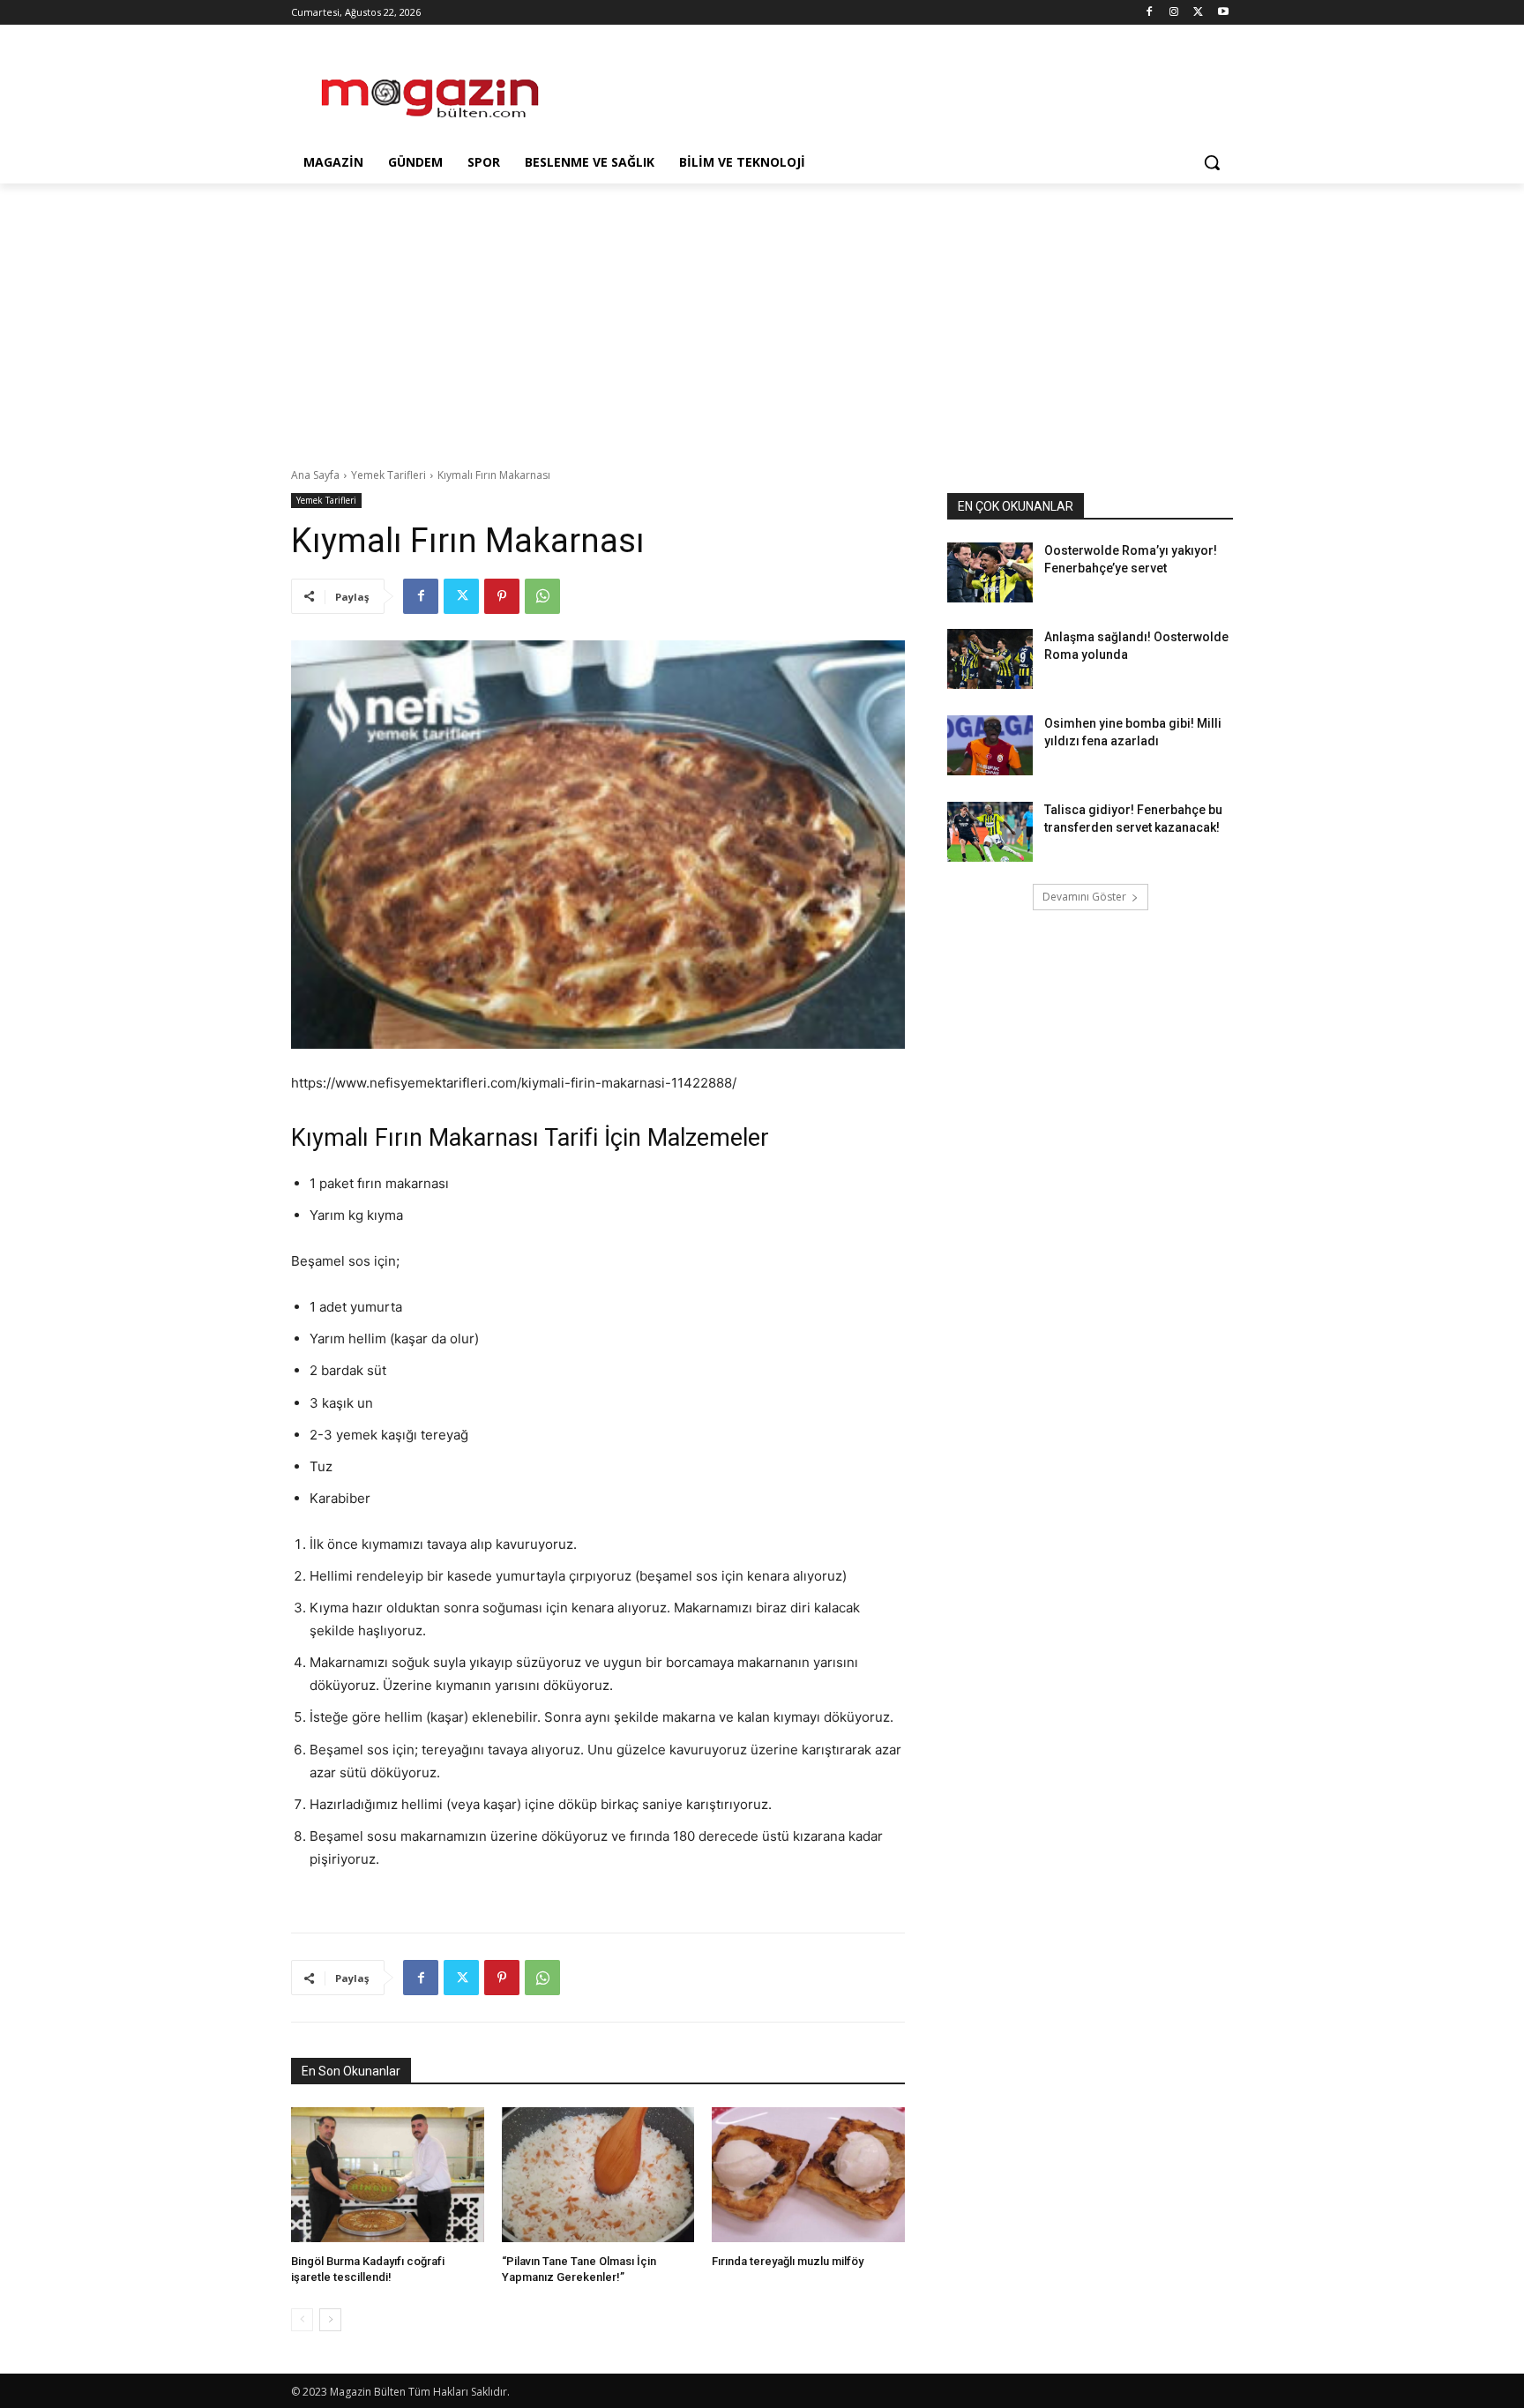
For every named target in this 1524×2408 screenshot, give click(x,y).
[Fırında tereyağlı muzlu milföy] (808, 2175)
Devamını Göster (1084, 897)
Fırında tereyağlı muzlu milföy (788, 2261)
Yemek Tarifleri (388, 475)
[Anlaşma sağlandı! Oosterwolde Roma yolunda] (990, 659)
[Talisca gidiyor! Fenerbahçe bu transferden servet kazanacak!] (990, 832)
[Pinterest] (502, 596)
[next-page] (330, 2320)
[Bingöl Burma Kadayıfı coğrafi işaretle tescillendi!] (388, 2175)
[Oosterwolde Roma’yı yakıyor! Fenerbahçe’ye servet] (990, 572)
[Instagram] (1174, 13)
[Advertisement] (894, 89)
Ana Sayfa (315, 475)
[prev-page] (302, 2320)
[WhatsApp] (542, 596)
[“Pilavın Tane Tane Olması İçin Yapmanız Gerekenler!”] (598, 2175)
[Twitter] (1198, 13)
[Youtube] (1223, 13)
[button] (1212, 162)
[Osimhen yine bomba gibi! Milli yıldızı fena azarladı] (990, 745)
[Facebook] (1150, 13)
